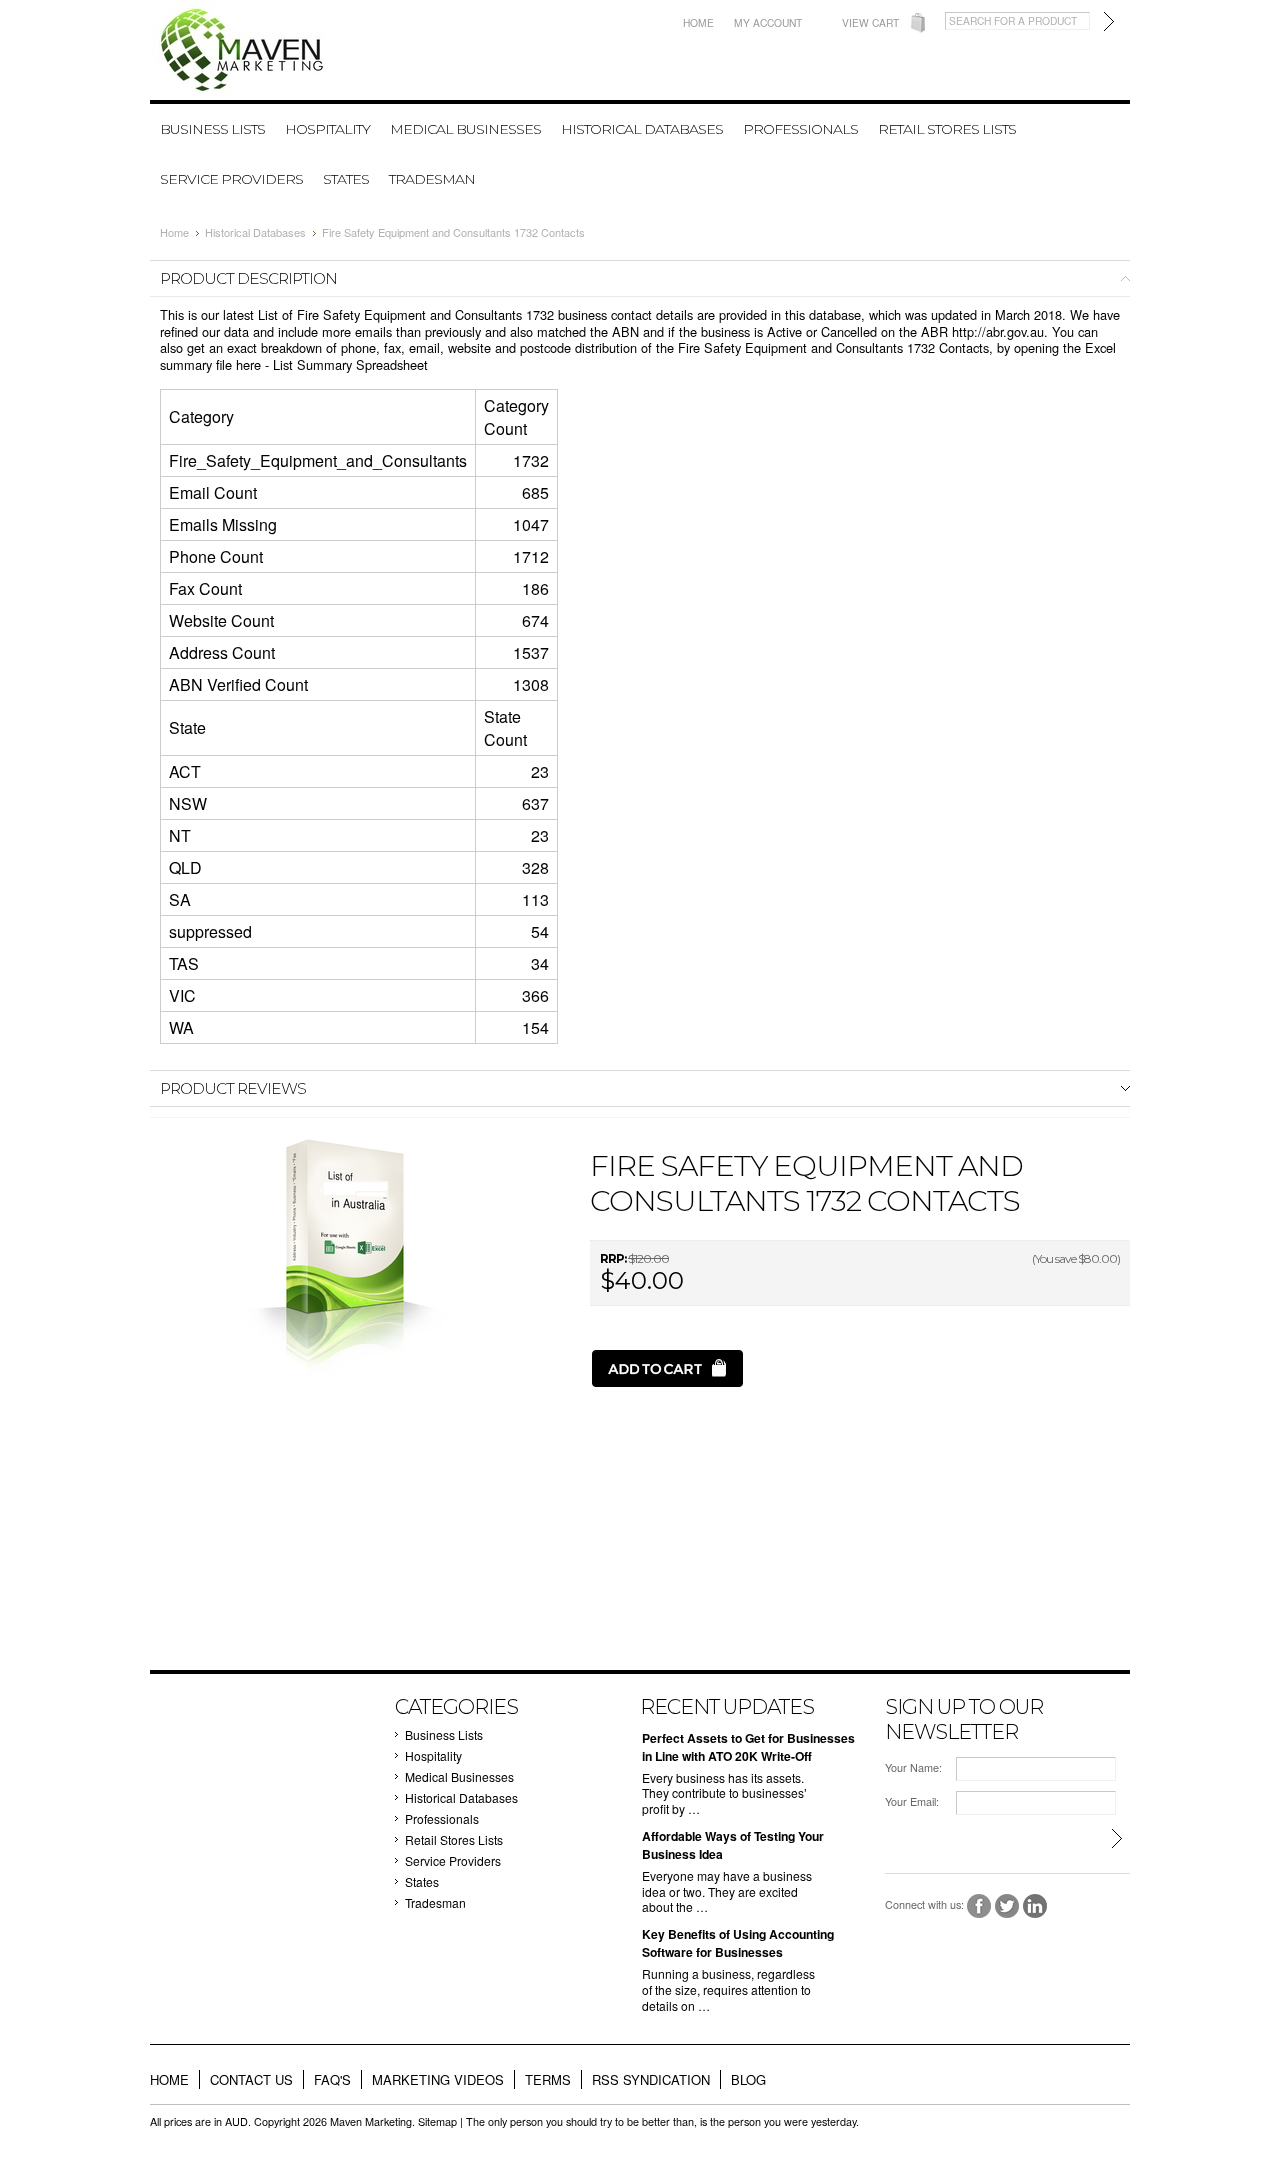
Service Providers (231, 179)
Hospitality (327, 129)
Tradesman (432, 179)
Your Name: (913, 1767)
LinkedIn (1035, 1906)
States (346, 179)
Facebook (979, 1906)
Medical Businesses (465, 129)
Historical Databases (642, 129)
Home (698, 22)
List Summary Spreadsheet (350, 364)
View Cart (870, 22)
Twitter (1007, 1906)
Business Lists (212, 129)
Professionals (800, 129)
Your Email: (912, 1801)
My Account (768, 22)
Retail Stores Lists (947, 129)
